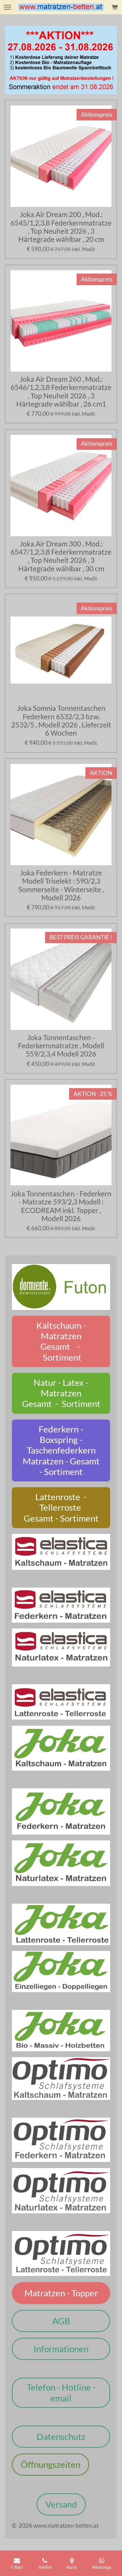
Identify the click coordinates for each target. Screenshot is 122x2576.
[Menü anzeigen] (7, 7)
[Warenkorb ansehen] (115, 7)
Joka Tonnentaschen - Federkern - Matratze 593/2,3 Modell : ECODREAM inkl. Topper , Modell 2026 (61, 1206)
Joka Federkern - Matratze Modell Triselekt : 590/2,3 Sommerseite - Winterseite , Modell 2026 (61, 885)
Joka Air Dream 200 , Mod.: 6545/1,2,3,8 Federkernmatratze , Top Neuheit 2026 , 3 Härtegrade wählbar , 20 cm (61, 227)
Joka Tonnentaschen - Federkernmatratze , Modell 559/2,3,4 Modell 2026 (61, 1046)
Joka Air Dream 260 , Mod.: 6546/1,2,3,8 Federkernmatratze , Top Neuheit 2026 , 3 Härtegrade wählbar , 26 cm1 (61, 391)
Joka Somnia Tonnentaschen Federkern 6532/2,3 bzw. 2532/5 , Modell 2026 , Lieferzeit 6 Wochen (61, 720)
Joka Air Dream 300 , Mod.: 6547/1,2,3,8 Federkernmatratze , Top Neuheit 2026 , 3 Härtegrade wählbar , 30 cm (61, 556)
